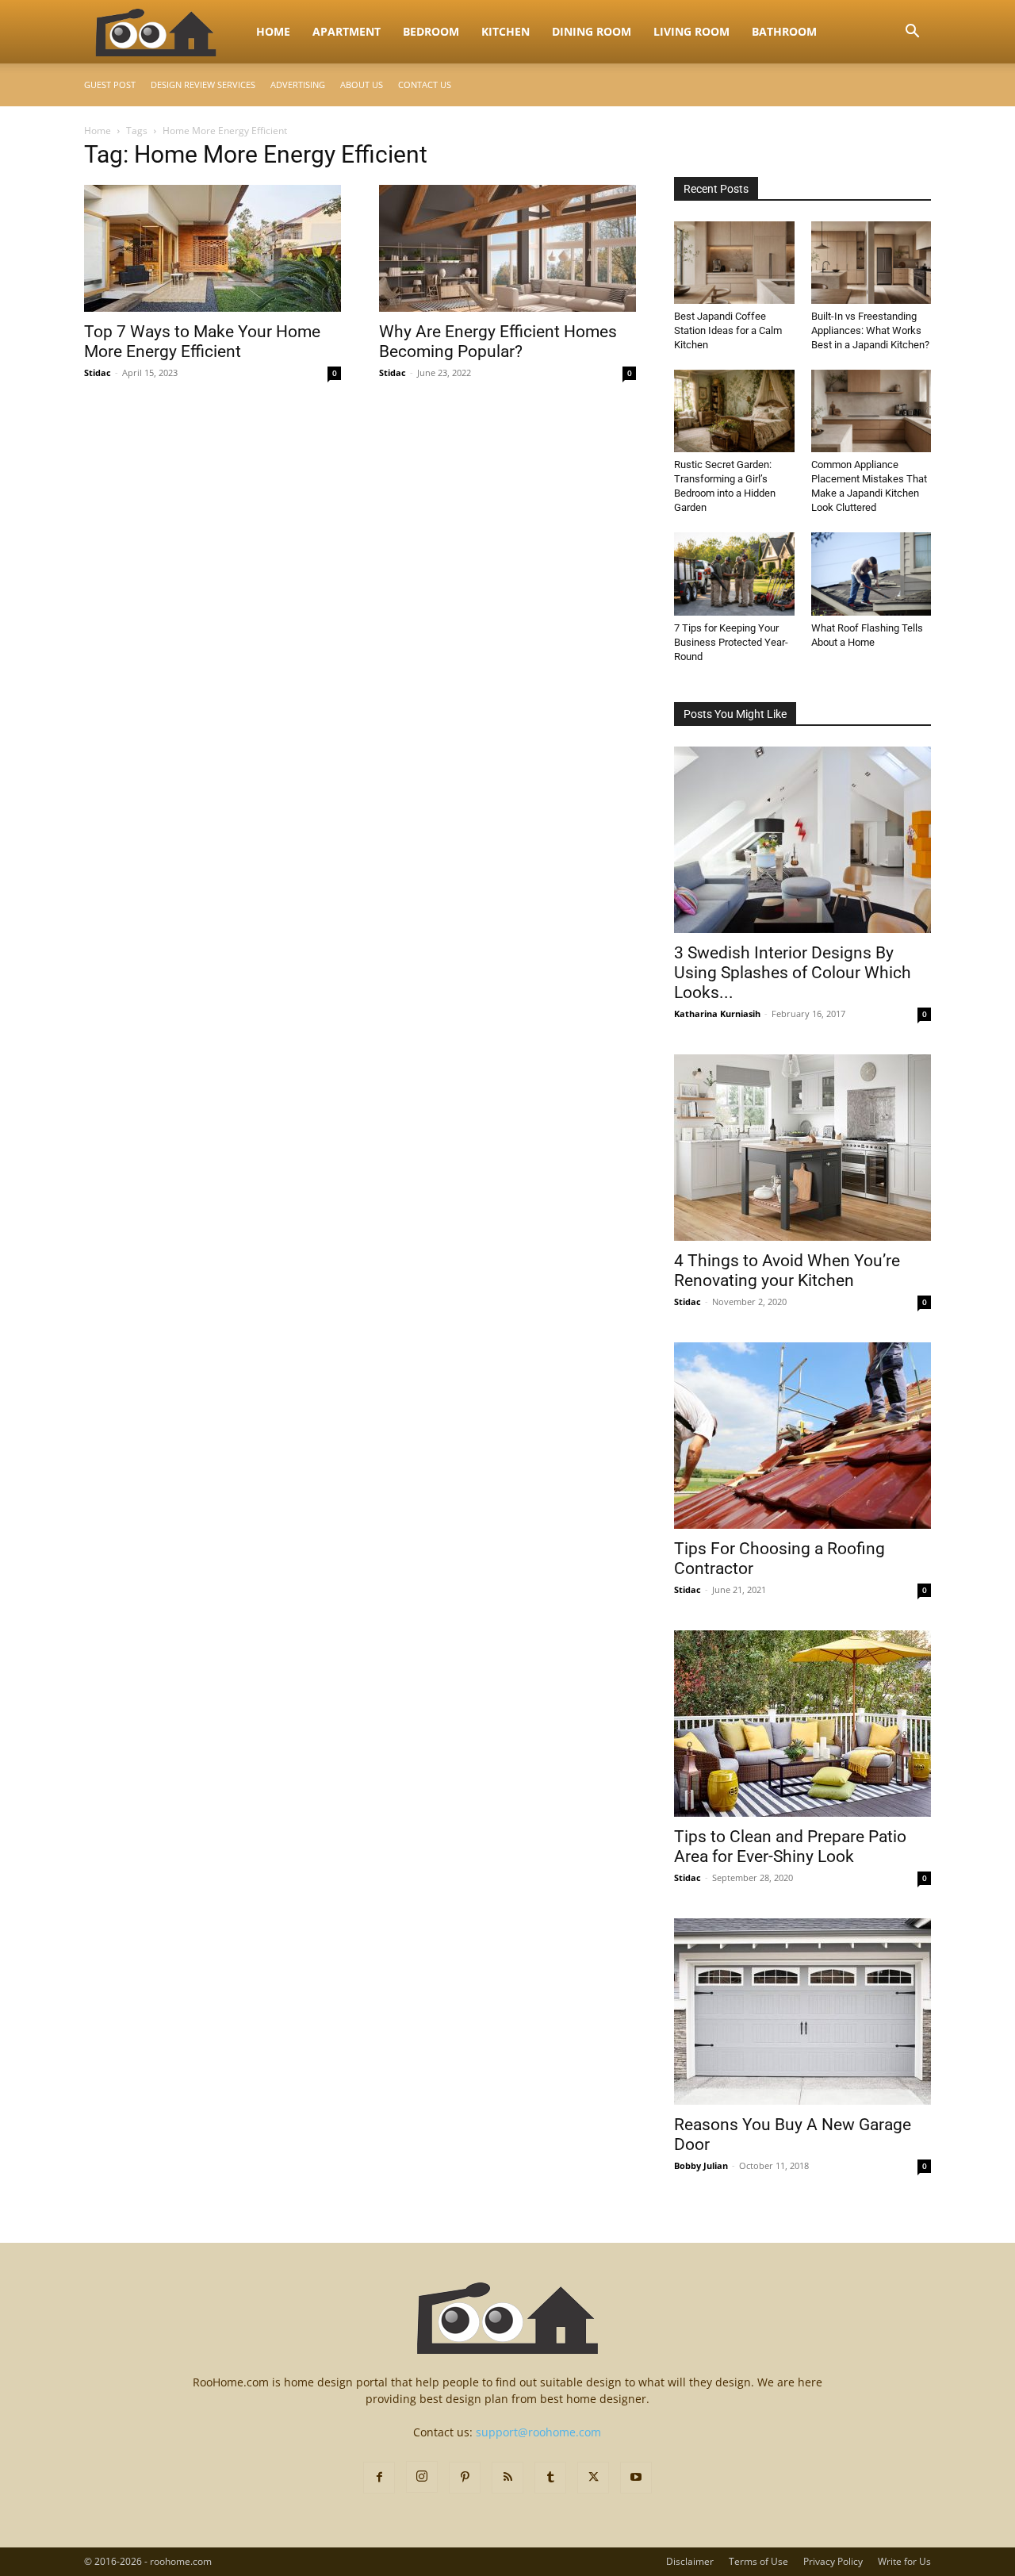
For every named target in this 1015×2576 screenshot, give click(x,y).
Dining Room (592, 31)
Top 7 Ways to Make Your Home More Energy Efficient (202, 342)
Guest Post (110, 84)
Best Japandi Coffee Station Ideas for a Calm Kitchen (728, 330)
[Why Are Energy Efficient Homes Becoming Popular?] (507, 248)
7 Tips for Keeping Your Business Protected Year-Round (731, 642)
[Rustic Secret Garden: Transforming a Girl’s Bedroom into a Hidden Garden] (734, 411)
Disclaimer (690, 2561)
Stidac (98, 372)
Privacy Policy (833, 2561)
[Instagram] (422, 2477)
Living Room (691, 31)
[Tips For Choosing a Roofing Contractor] (802, 1436)
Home (273, 31)
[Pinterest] (465, 2478)
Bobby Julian (701, 2165)
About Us (362, 84)
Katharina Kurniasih (717, 1014)
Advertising (298, 84)
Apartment (347, 31)
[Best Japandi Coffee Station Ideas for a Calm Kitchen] (734, 263)
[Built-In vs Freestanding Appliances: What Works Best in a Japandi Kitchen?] (871, 263)
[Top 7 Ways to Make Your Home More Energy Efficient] (213, 248)
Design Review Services (203, 84)
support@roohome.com (538, 2432)
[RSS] (507, 2478)
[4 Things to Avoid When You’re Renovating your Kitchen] (802, 1148)
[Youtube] (636, 2478)
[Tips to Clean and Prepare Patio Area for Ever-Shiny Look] (802, 1724)
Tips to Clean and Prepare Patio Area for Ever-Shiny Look (790, 1847)
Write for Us (904, 2561)
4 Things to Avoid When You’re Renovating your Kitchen (787, 1271)
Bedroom (431, 31)
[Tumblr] (550, 2478)
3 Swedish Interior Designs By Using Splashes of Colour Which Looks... (793, 973)
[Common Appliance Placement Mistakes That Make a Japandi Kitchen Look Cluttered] (871, 411)
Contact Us (425, 84)
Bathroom (784, 31)
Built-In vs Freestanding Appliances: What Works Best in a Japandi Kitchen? (870, 330)
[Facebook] (379, 2478)
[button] (912, 33)
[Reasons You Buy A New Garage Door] (802, 2012)
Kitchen (506, 31)
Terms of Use (758, 2561)
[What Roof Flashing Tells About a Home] (871, 574)
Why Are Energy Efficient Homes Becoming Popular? (498, 342)
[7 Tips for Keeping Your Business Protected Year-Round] (734, 574)
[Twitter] (593, 2478)
